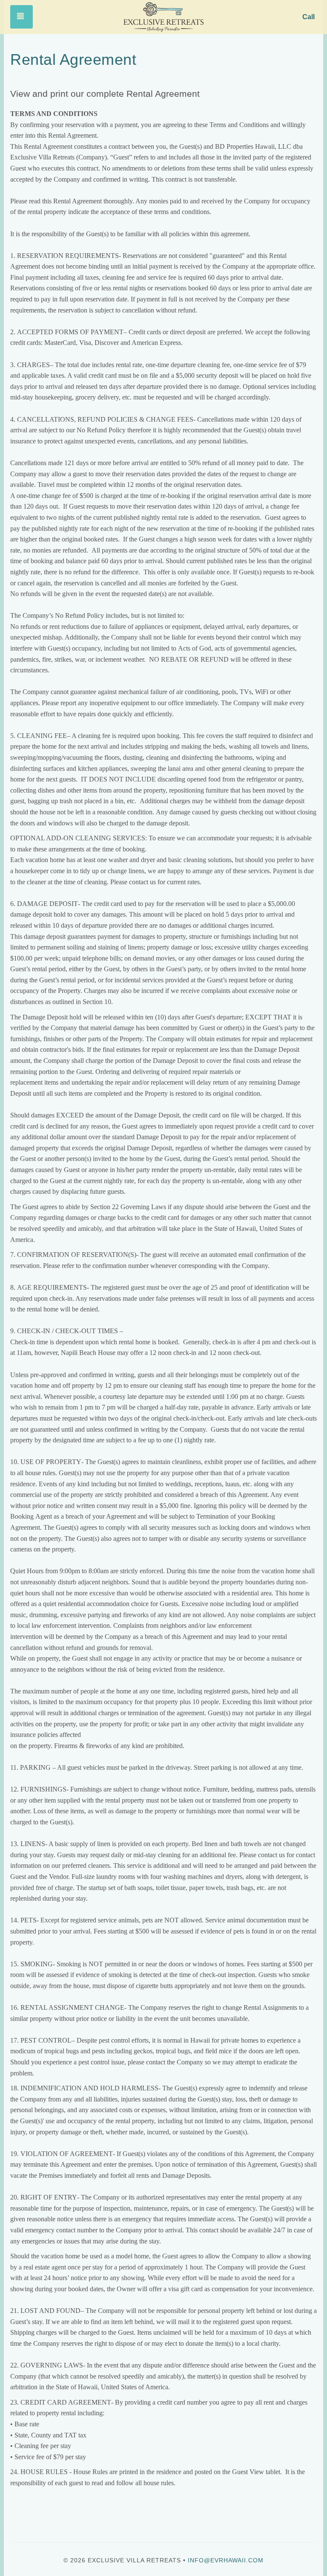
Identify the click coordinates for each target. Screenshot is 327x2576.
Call (308, 17)
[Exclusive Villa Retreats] (163, 17)
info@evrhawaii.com (226, 2560)
